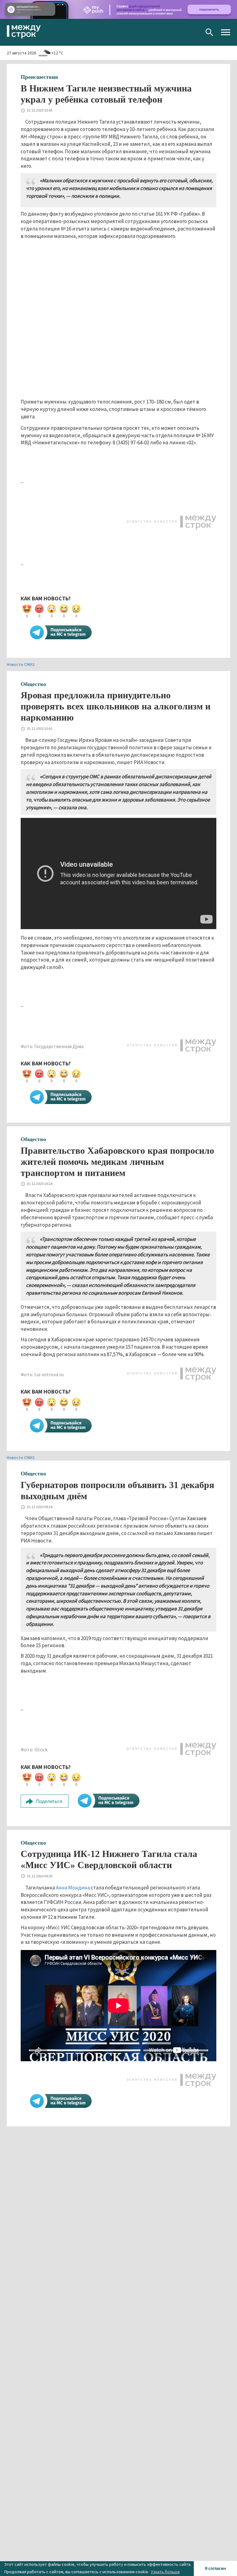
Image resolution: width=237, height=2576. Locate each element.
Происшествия (39, 77)
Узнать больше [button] (165, 2572)
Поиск (209, 32)
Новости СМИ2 (21, 664)
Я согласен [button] (215, 2568)
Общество (33, 684)
